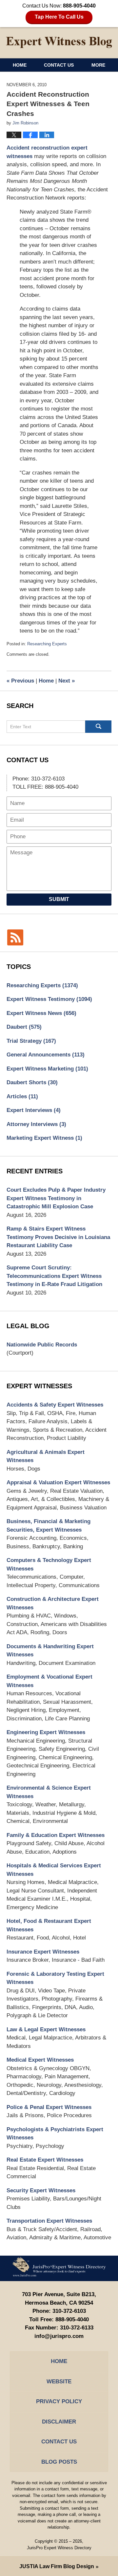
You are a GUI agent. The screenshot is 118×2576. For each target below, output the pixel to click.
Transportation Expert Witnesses (49, 2221)
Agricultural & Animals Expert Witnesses (46, 1456)
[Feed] (15, 937)
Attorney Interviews (36, 1124)
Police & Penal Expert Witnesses (49, 2107)
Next (67, 681)
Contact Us (59, 65)
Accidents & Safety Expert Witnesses (55, 1405)
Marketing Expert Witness (44, 1138)
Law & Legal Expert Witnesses (46, 2029)
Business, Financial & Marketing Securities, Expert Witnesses (49, 1526)
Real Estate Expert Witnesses (45, 2160)
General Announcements (46, 1055)
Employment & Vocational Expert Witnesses (49, 1681)
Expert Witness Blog (59, 42)
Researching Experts (47, 644)
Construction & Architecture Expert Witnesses (53, 1603)
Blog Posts (59, 2462)
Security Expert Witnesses (41, 2190)
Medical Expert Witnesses (40, 2060)
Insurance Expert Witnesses (43, 1952)
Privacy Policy (59, 2401)
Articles (22, 1096)
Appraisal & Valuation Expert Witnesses (58, 1482)
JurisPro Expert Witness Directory (59, 2548)
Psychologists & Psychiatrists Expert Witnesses (55, 2134)
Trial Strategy (31, 1041)
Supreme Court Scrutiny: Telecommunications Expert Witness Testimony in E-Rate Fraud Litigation (54, 1276)
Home (20, 65)
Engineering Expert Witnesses (46, 1732)
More (98, 65)
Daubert (24, 1027)
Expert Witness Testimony (49, 999)
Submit (59, 899)
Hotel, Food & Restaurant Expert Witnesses (49, 1925)
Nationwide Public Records (42, 1345)
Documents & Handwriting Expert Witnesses (50, 1651)
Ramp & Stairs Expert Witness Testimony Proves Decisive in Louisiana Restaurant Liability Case (58, 1237)
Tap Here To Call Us (59, 17)
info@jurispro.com (59, 2336)
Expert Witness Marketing (47, 1069)
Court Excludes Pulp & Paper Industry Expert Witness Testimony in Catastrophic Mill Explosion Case (56, 1198)
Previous (20, 681)
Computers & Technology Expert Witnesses (49, 1564)
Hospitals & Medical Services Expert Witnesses (54, 1870)
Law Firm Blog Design (57, 2566)
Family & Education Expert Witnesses (56, 1835)
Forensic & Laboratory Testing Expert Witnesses (55, 1978)
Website (59, 2382)
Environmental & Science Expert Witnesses (49, 1792)
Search (98, 727)
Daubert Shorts (32, 1082)
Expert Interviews (34, 1110)
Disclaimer (59, 2422)
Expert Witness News (41, 1013)
